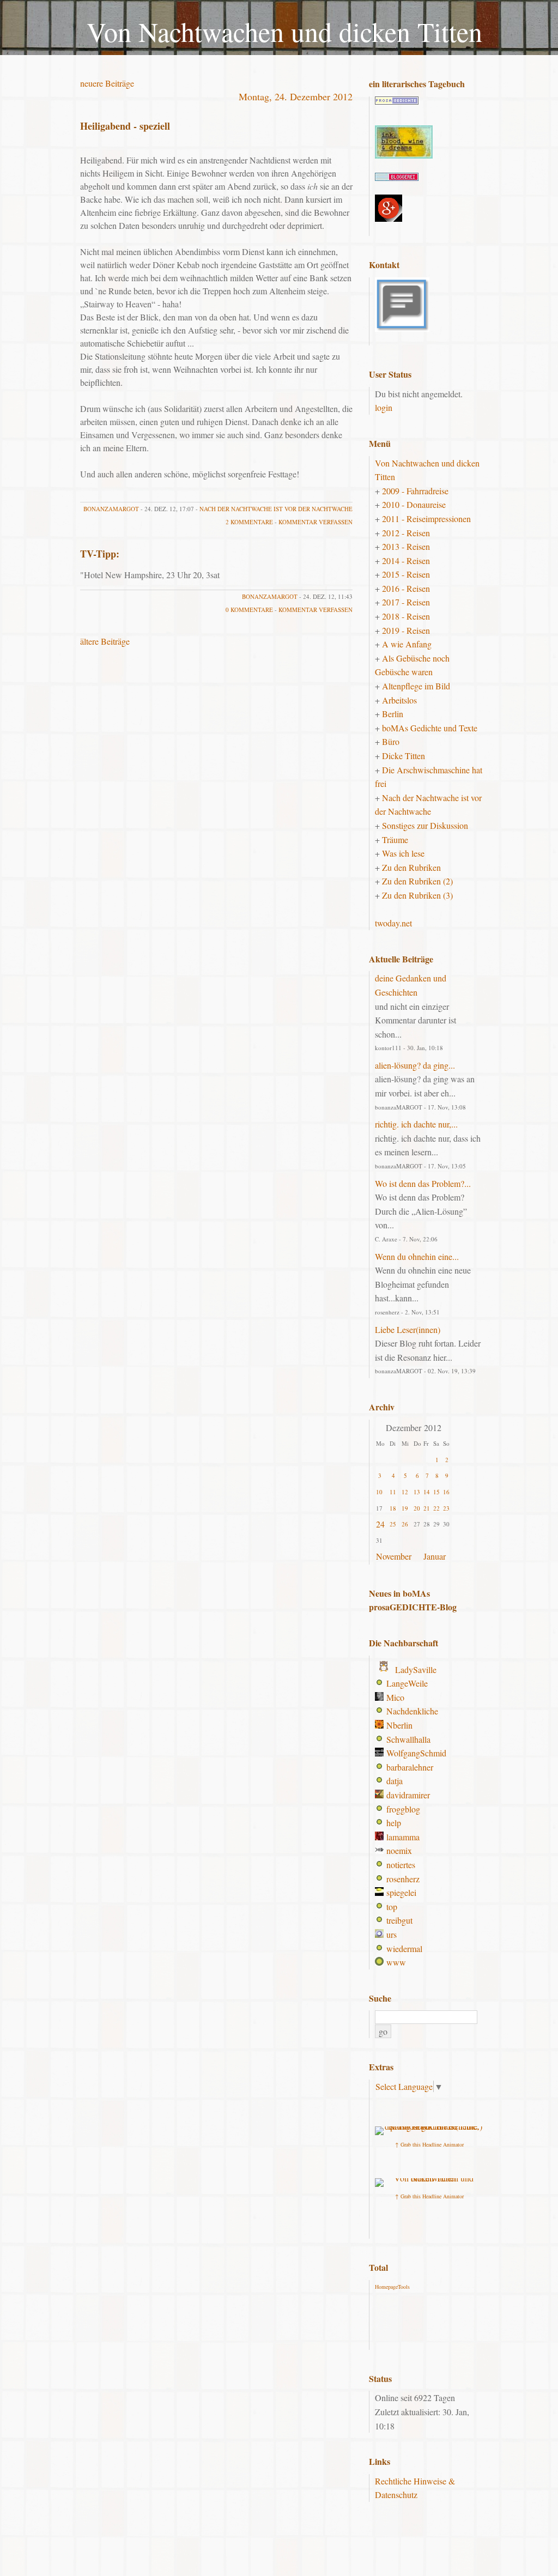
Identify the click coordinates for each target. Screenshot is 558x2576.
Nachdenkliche (412, 1711)
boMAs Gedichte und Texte (430, 728)
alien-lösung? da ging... (415, 1065)
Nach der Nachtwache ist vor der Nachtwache (276, 509)
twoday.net (393, 923)
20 (417, 1508)
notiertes (401, 1865)
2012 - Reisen (406, 533)
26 (405, 1524)
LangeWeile (407, 1683)
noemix (399, 1850)
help (394, 1823)
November (394, 1556)
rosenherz (403, 1879)
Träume (395, 840)
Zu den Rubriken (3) (417, 895)
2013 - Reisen (406, 546)
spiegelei (401, 1892)
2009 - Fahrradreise (415, 491)
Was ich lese (403, 853)
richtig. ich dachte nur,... (416, 1124)
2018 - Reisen (406, 616)
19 (405, 1508)
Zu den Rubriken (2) (417, 881)
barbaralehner (410, 1767)
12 (405, 1492)
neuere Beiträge (107, 83)
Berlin (393, 714)
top (392, 1907)
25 (393, 1524)
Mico (395, 1697)
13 (417, 1492)
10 (379, 1492)
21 (427, 1508)
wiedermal (404, 1948)
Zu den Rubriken (411, 867)
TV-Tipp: (100, 554)
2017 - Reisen (406, 602)
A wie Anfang (407, 644)
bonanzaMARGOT (111, 509)
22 (436, 1508)
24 (380, 1524)
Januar (435, 1556)
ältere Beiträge (105, 641)
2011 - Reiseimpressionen (426, 519)
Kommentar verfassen (316, 522)
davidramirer (408, 1795)
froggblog (403, 1809)
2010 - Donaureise (414, 504)
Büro (391, 741)
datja (395, 1781)
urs (392, 1934)
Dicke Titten (404, 756)
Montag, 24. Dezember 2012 (296, 96)
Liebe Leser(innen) (408, 1329)
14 (427, 1492)
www (396, 1962)
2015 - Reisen (406, 574)
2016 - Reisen (406, 588)
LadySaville (416, 1669)
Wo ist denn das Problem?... (423, 1183)
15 (436, 1492)
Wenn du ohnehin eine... (417, 1256)
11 (393, 1492)
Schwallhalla (408, 1739)
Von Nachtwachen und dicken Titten (284, 31)
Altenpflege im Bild (416, 686)
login (384, 407)
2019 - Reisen (406, 630)
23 (446, 1508)
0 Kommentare (249, 610)
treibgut (399, 1920)
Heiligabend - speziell (125, 126)
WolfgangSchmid (416, 1753)
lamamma (403, 1837)
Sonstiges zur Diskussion (425, 825)
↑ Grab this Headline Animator (429, 2144)
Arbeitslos (399, 700)
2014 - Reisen (406, 560)
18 (393, 1508)
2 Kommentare (249, 522)
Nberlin (399, 1725)
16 (446, 1492)
